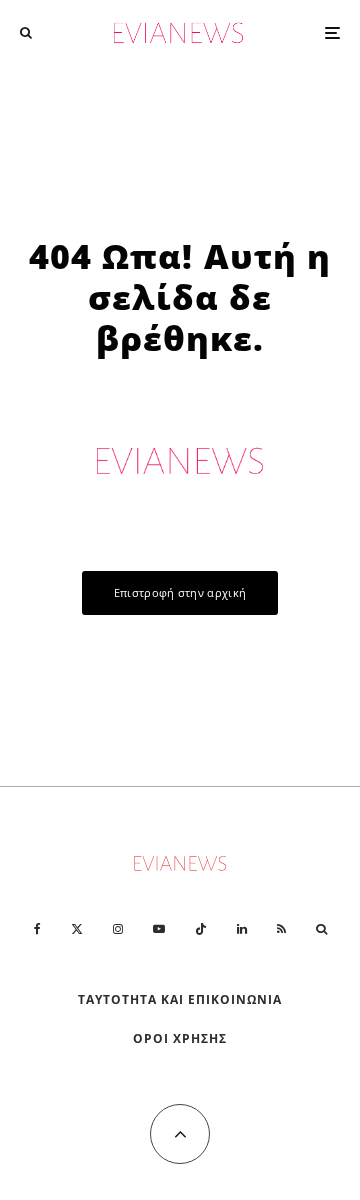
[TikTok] (201, 929)
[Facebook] (37, 929)
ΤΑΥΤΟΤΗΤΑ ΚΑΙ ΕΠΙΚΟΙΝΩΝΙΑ (180, 999)
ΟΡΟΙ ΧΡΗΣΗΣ (180, 1038)
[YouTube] (159, 929)
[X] (77, 929)
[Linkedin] (242, 929)
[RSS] (281, 929)
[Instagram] (118, 929)
